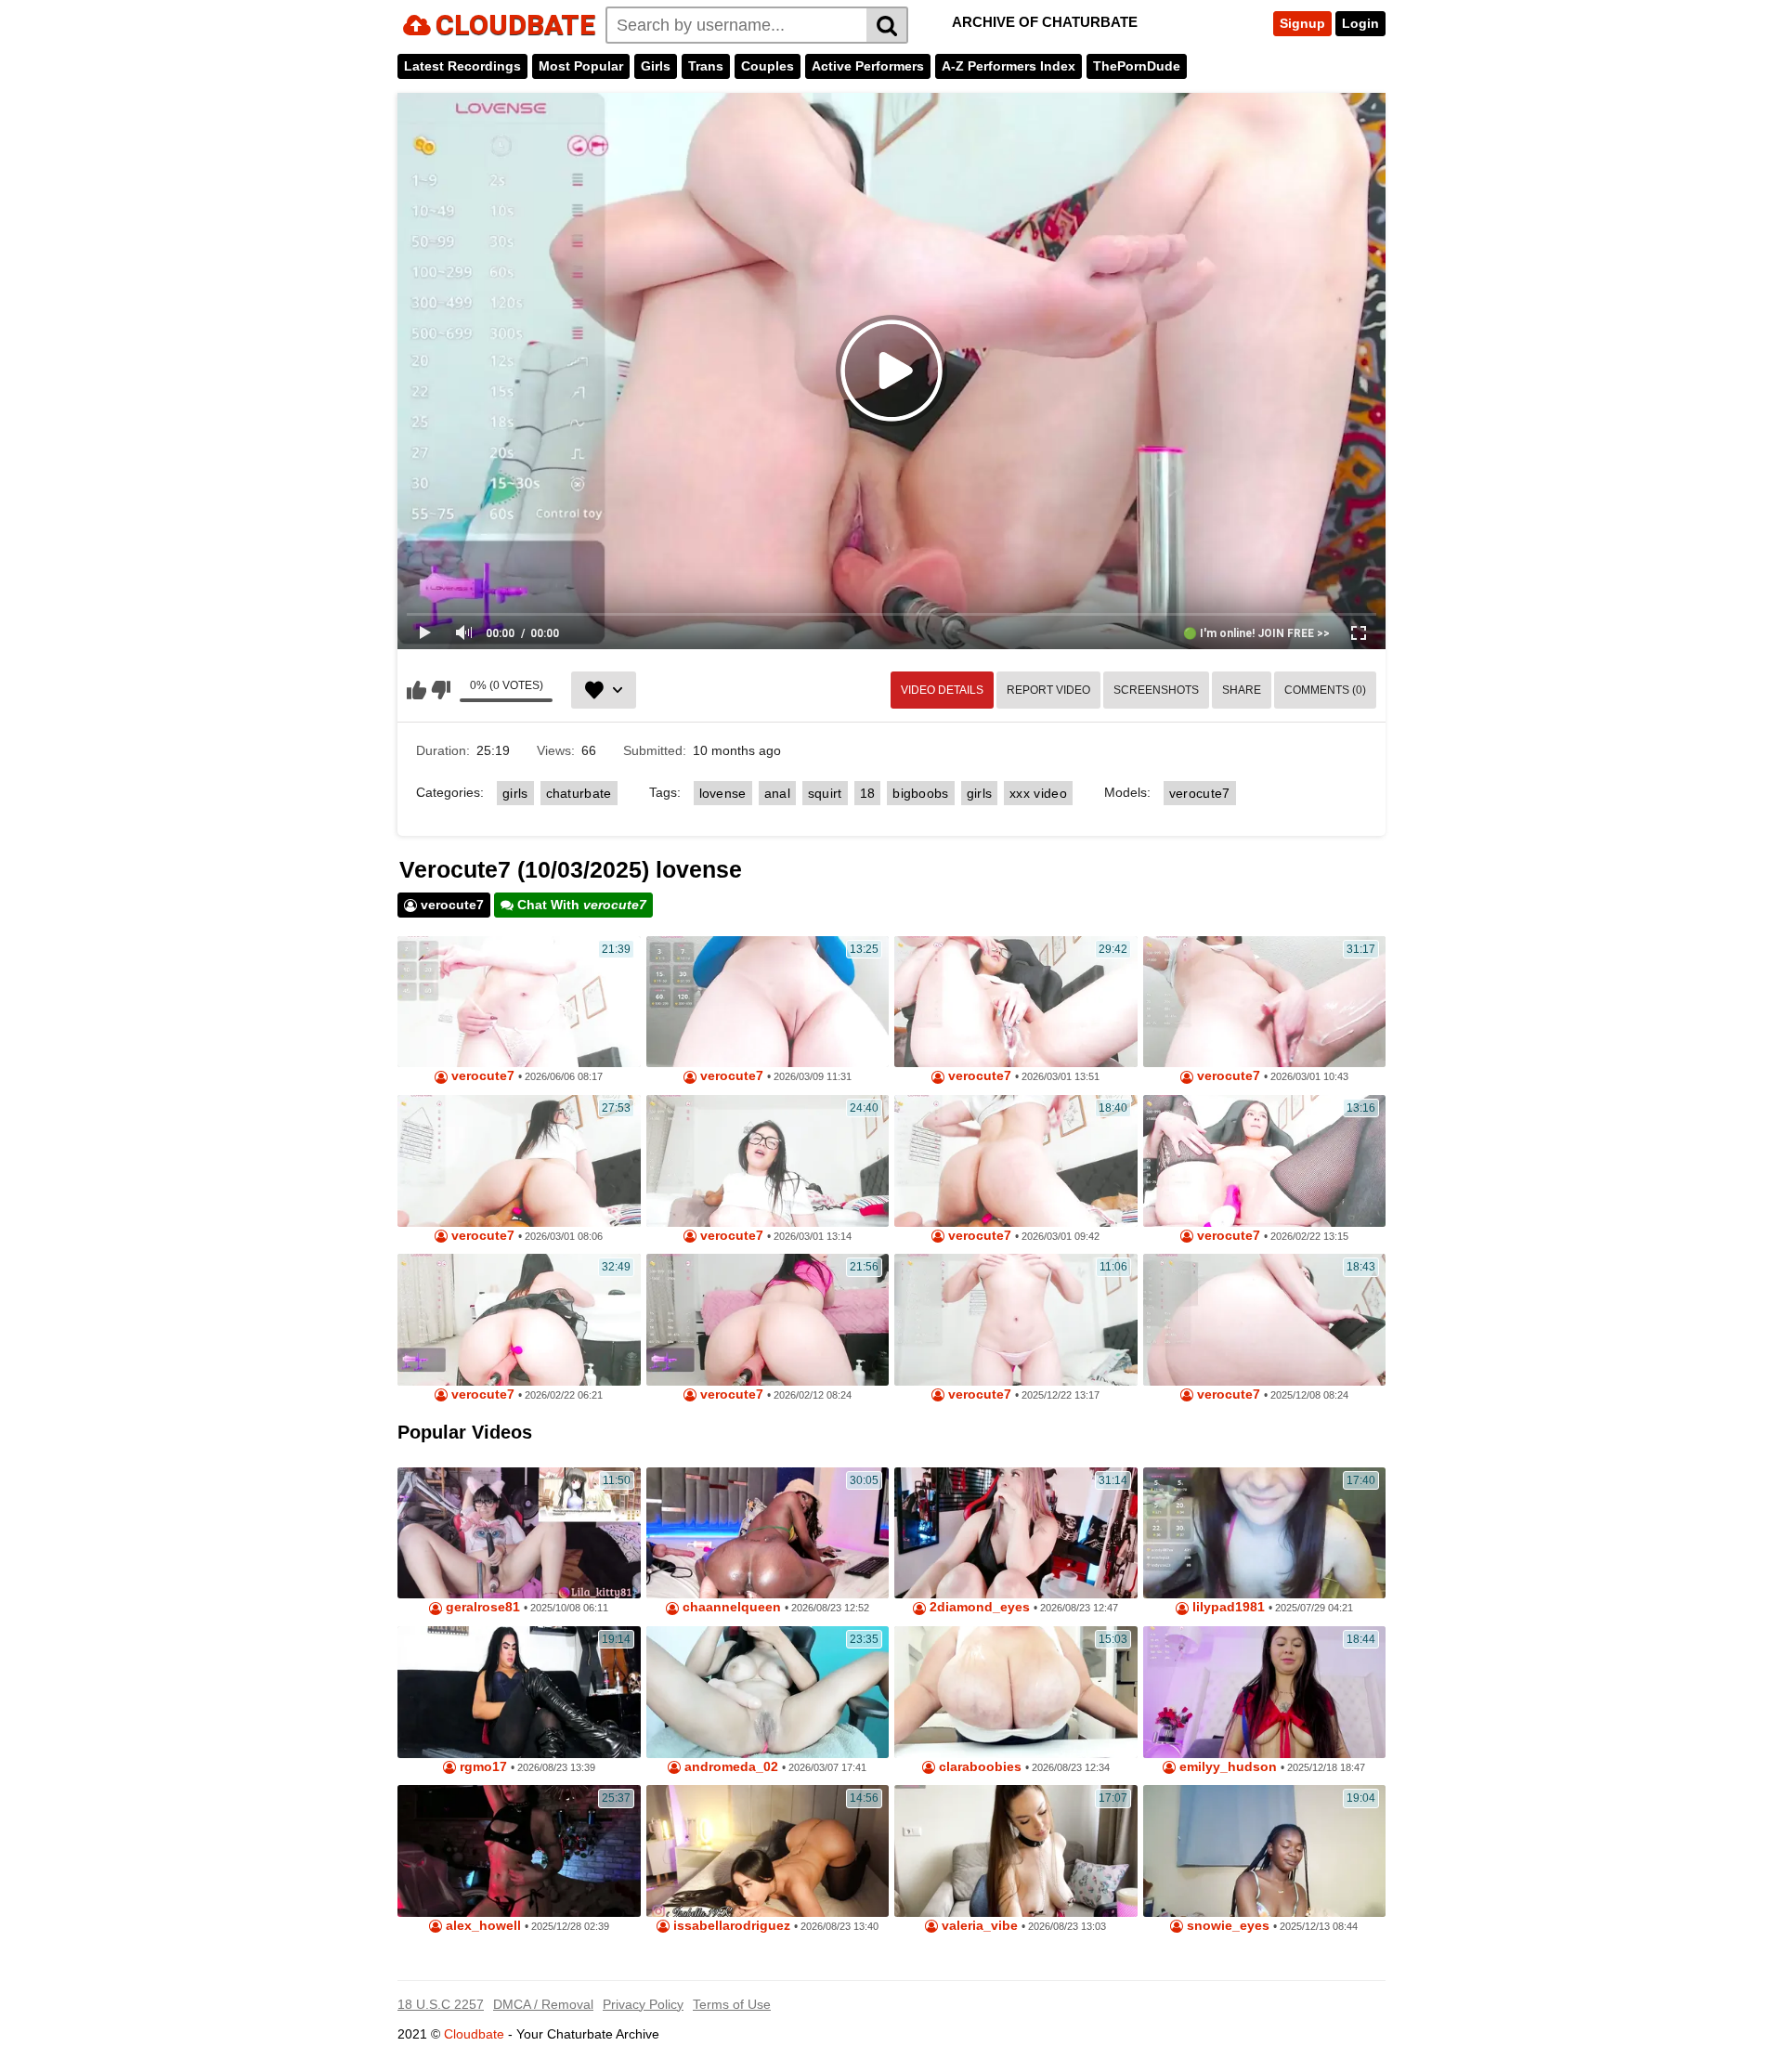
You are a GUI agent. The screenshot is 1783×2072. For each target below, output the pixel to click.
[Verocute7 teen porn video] (1265, 1161)
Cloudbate (474, 2034)
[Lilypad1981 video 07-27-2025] (1265, 1533)
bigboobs (920, 793)
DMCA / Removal (543, 2004)
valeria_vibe (978, 1926)
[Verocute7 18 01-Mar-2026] (1016, 1161)
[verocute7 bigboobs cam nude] (768, 1320)
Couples (768, 66)
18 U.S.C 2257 (441, 2004)
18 (868, 793)
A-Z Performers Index (1009, 66)
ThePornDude (1137, 66)
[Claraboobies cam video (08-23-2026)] (1016, 1692)
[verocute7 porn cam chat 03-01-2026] (519, 1161)
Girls (656, 66)
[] (887, 25)
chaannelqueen (730, 1607)
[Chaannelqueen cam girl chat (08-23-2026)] (768, 1533)
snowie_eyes (1226, 1926)
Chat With (580, 905)
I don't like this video (441, 690)
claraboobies (978, 1767)
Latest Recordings (462, 66)
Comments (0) (1325, 690)
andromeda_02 (729, 1767)
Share (1242, 690)
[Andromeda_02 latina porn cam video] (768, 1692)
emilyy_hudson (1226, 1767)
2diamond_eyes (978, 1607)
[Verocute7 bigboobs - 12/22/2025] (1016, 1320)
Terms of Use (732, 2004)
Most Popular (581, 66)
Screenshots (1156, 690)
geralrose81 (481, 1607)
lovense (723, 793)
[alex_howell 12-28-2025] (519, 1851)
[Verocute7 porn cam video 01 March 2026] (768, 1161)
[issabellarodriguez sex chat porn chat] (768, 1851)
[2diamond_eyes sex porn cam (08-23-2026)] (1016, 1533)
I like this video (416, 690)
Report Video (1048, 690)
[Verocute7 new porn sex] (1265, 1002)
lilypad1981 (1227, 1607)
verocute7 (1200, 793)
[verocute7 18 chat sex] (519, 1002)
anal (777, 793)
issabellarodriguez (730, 1926)
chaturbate (579, 793)
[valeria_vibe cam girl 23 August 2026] (1016, 1851)
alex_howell (482, 1926)
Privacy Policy (643, 2004)
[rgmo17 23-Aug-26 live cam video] (519, 1692)
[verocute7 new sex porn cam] (768, 1002)
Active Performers (868, 66)
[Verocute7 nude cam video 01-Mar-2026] (1016, 1002)
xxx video (1038, 793)
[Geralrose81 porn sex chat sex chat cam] (519, 1533)
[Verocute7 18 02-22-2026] (519, 1320)
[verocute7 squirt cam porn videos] (1265, 1320)
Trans (706, 66)
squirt (825, 793)
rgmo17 (482, 1767)
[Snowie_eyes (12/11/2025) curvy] (1265, 1851)
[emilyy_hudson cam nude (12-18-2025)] (1265, 1692)
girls (515, 793)
